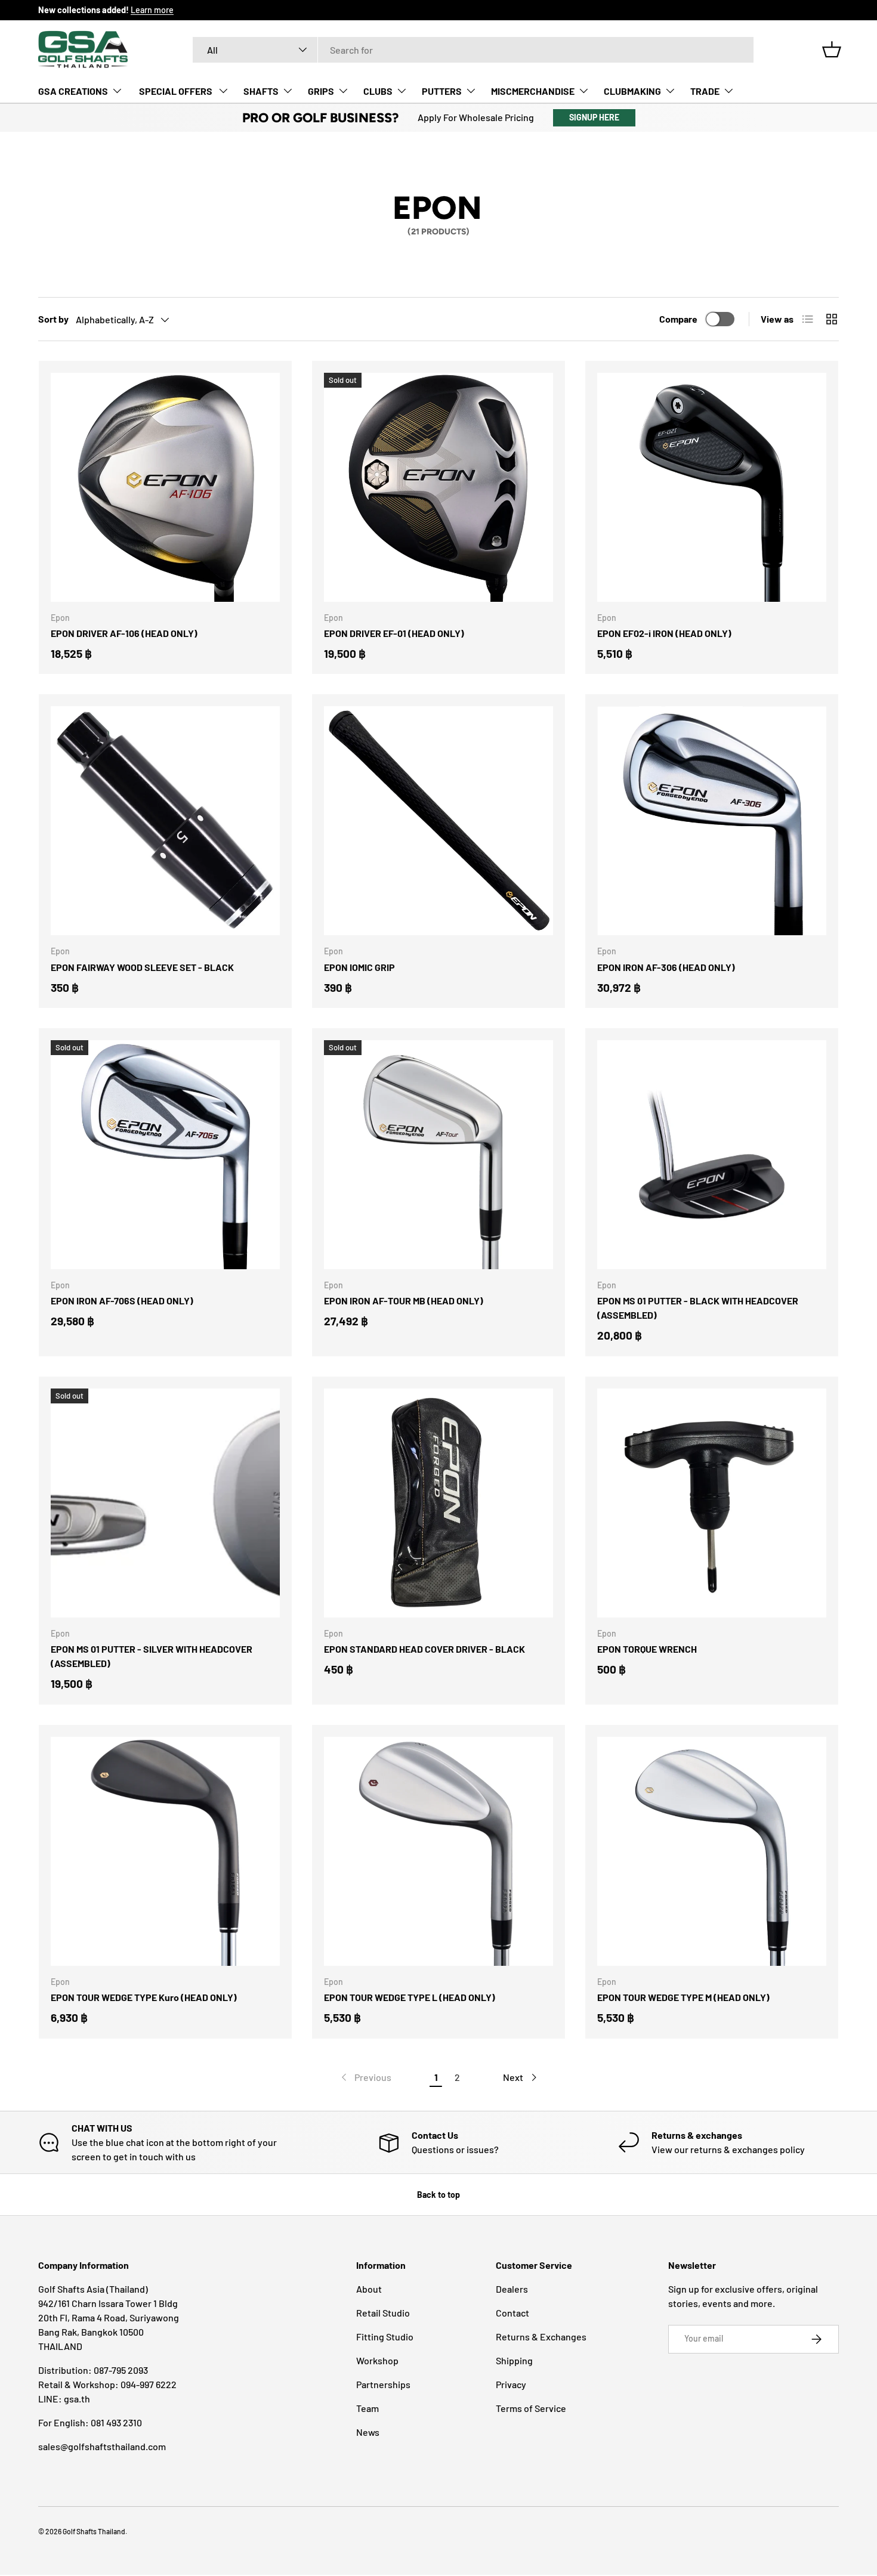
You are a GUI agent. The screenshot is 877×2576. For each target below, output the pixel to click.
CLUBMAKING (632, 91)
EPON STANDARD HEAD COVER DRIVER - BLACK (424, 1649)
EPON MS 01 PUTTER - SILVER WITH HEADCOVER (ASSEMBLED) (152, 1656)
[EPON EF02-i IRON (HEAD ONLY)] (712, 487)
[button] (832, 50)
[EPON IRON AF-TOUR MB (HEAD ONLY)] (438, 1155)
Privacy (511, 2384)
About (369, 2289)
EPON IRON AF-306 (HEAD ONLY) (666, 967)
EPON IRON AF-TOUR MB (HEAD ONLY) (404, 1301)
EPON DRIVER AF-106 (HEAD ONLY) (124, 633)
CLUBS (378, 91)
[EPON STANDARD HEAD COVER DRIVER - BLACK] (438, 1503)
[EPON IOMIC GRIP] (438, 821)
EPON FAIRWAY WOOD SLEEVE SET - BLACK (142, 967)
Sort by (53, 319)
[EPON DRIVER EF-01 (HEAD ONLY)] (438, 487)
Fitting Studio (385, 2337)
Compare (678, 319)
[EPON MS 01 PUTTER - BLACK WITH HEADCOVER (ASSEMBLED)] (712, 1155)
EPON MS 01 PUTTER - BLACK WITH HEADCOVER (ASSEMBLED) (698, 1308)
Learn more (152, 10)
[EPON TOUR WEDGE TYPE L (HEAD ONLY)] (438, 1851)
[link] (365, 2077)
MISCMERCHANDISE (533, 91)
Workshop (377, 2360)
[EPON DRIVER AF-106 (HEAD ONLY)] (165, 487)
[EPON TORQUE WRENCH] (712, 1503)
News (368, 2432)
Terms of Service (531, 2408)
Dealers (512, 2289)
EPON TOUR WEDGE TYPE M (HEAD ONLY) (683, 1997)
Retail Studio (383, 2313)
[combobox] (473, 50)
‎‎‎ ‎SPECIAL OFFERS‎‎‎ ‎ (176, 91)
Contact (512, 2313)
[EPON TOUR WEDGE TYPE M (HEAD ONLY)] (712, 1851)
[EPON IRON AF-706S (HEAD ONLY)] (165, 1155)
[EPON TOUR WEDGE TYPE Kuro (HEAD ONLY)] (165, 1851)
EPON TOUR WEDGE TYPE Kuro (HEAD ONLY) (144, 1997)
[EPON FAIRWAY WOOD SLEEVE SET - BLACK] (165, 821)
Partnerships (383, 2384)
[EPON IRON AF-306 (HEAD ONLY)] (712, 821)
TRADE (705, 91)
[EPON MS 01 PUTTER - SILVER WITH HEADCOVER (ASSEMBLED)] (165, 1503)
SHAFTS (261, 91)
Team (368, 2408)
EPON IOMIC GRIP (359, 967)
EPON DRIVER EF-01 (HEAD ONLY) (394, 633)
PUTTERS (442, 91)
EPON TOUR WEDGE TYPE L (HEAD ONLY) (410, 1997)
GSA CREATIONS (73, 91)
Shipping (514, 2360)
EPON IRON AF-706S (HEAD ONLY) (122, 1301)
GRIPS (321, 91)
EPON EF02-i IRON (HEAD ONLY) (664, 633)
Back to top (438, 2195)
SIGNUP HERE (594, 117)
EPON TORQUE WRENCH (647, 1649)
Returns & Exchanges (541, 2337)
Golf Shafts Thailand (94, 2531)
